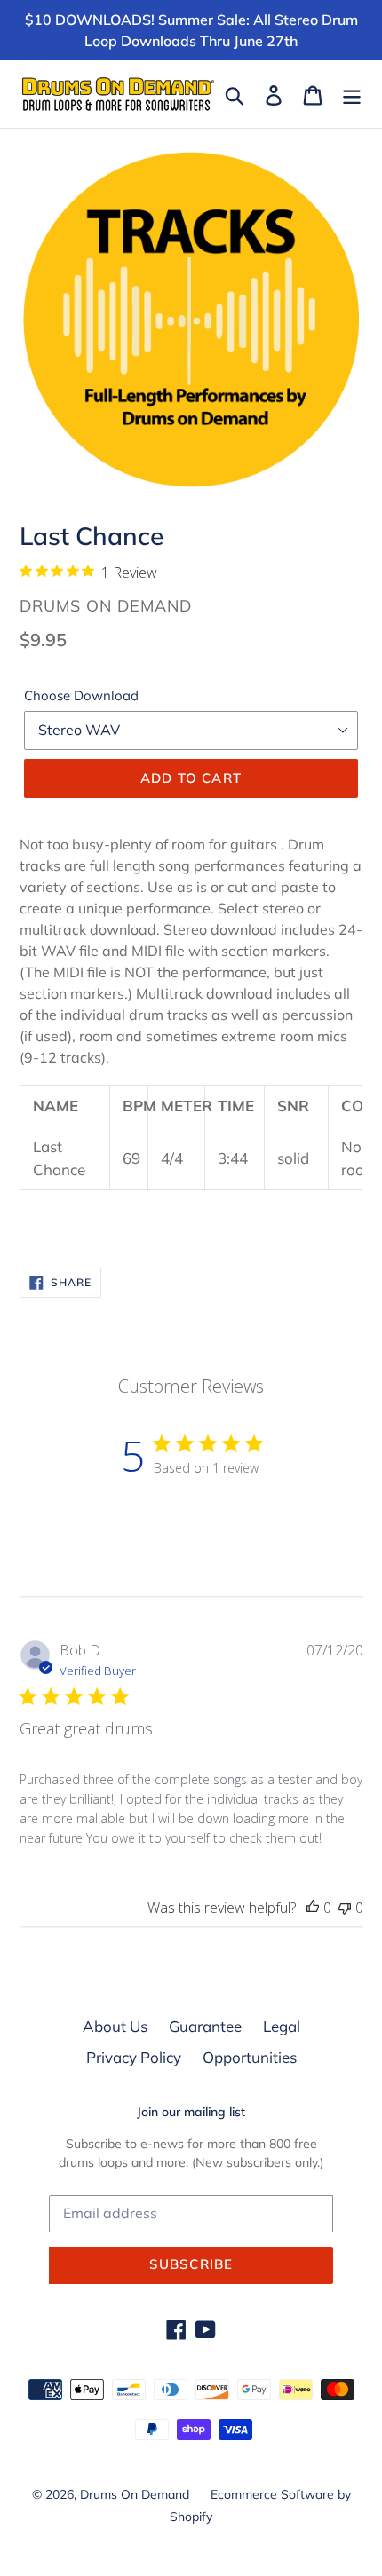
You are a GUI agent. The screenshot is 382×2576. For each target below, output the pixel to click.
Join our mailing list (191, 2112)
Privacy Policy (134, 2057)
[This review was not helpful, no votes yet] (345, 1908)
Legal (282, 2026)
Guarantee (205, 2026)
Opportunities (250, 2057)
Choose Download (81, 695)
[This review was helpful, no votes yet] (313, 1908)
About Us (115, 2026)
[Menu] (352, 94)
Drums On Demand (135, 2494)
